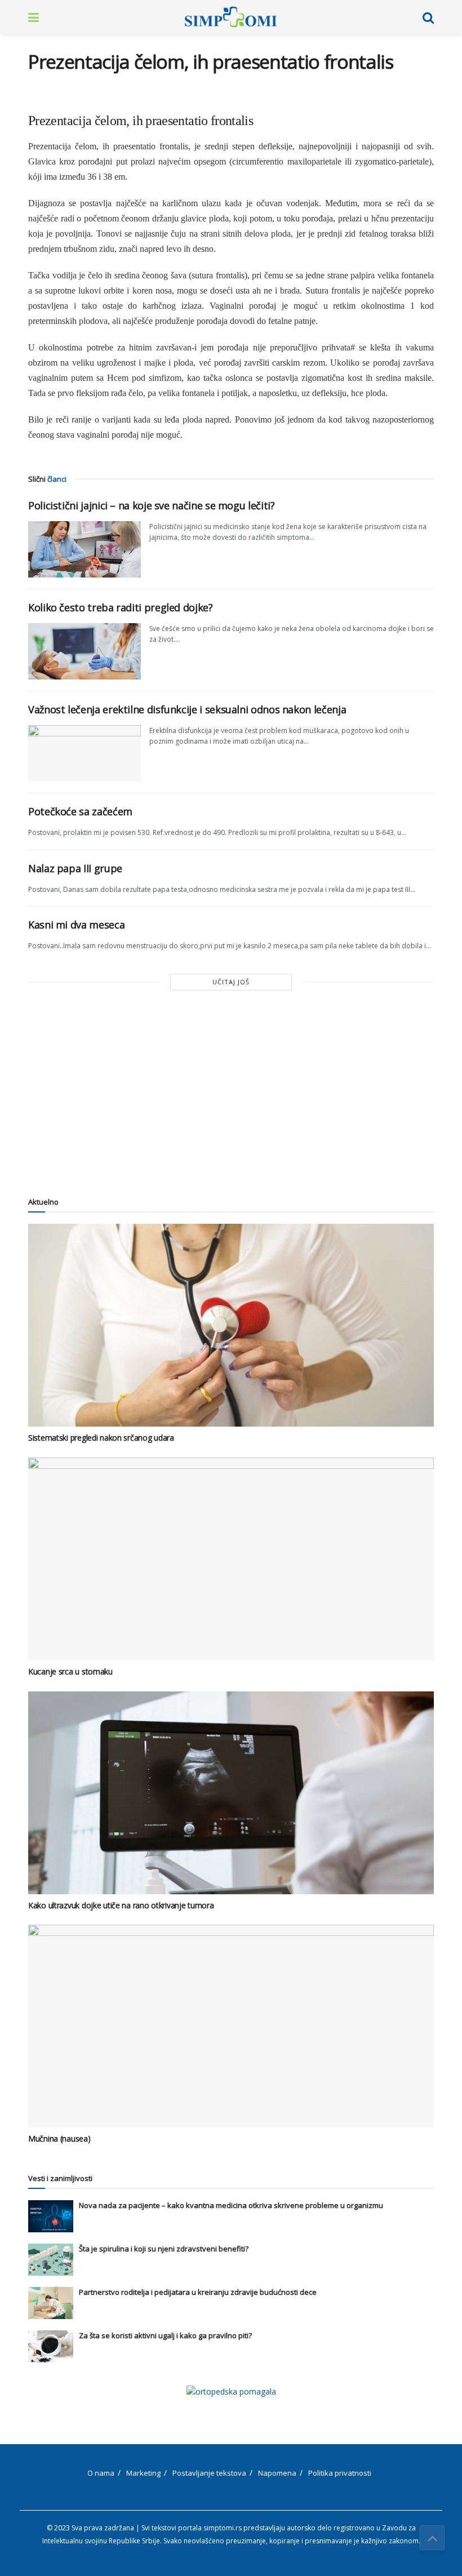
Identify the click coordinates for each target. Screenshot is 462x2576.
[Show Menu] (34, 17)
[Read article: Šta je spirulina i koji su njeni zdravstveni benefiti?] (51, 2260)
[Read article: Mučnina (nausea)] (231, 2026)
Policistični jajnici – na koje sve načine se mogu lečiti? (151, 505)
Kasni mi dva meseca (76, 925)
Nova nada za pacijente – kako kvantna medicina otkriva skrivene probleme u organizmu (231, 2205)
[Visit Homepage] (231, 17)
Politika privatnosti (340, 2473)
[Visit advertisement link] (231, 2391)
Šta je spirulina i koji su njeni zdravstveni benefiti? (164, 2249)
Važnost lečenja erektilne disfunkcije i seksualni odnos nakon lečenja (187, 709)
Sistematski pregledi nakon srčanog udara (101, 1438)
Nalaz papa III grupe (75, 868)
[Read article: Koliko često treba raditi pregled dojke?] (85, 651)
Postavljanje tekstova (209, 2473)
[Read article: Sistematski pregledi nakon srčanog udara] (231, 1325)
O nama (101, 2473)
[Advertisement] (231, 1092)
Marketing (143, 2473)
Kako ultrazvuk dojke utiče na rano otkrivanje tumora (121, 1905)
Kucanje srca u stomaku (70, 1671)
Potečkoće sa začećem (80, 811)
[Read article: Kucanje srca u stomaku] (231, 1559)
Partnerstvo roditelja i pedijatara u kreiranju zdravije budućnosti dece (198, 2292)
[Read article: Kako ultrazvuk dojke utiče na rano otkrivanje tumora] (231, 1793)
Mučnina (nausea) (59, 2138)
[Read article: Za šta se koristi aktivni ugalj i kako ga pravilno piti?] (51, 2346)
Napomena (277, 2473)
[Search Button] (428, 17)
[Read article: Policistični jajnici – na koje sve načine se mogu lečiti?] (85, 549)
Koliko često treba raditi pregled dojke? (121, 607)
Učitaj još (231, 982)
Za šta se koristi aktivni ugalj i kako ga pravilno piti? (165, 2335)
